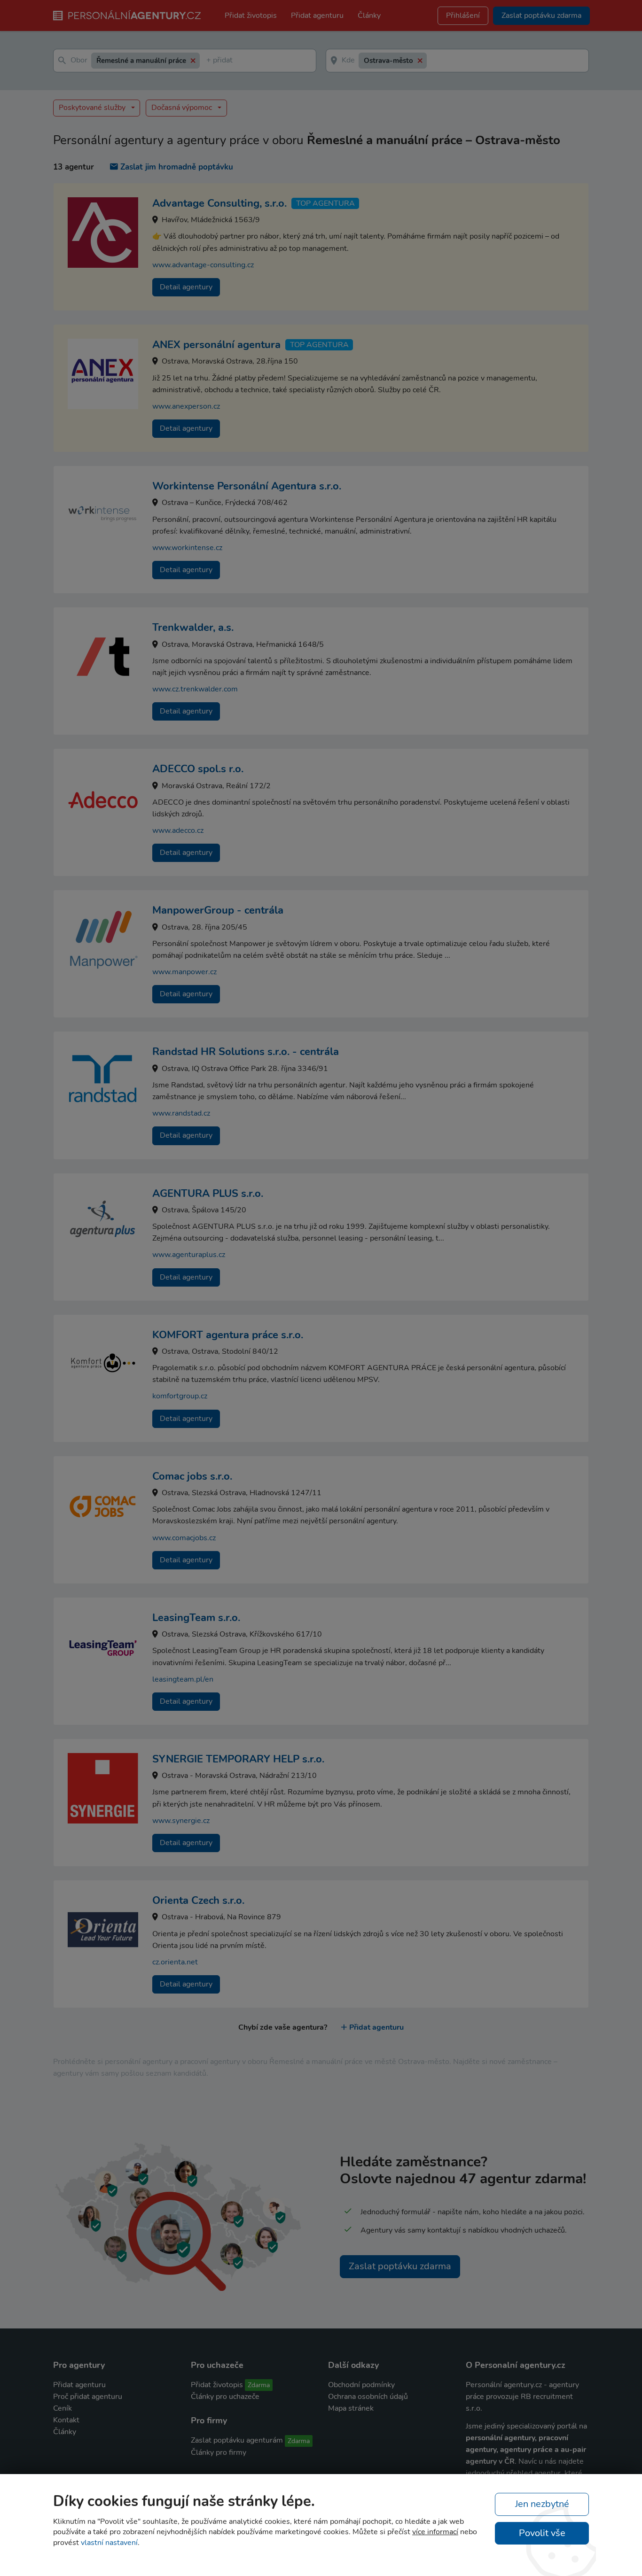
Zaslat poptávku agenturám (237, 2440)
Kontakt (66, 2420)
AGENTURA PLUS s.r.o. (208, 1194)
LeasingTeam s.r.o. (196, 1618)
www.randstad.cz (181, 1113)
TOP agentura (325, 203)
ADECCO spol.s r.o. (198, 769)
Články (369, 16)
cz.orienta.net (175, 1962)
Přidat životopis (251, 16)
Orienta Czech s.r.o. (198, 1901)
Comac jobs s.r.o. (192, 1476)
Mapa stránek (351, 2408)
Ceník (63, 2408)
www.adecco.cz (178, 830)
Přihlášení (463, 16)
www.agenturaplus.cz (189, 1255)
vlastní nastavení (109, 2543)
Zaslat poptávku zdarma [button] (541, 16)
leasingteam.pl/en (183, 1679)
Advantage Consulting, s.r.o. (219, 203)
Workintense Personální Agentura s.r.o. (247, 486)
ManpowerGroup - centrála (218, 910)
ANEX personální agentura (216, 345)
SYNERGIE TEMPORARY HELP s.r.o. (238, 1759)
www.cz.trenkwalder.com (195, 689)
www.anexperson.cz (186, 406)
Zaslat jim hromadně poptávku (177, 167)
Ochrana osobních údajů (368, 2397)
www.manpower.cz (184, 972)
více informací (435, 2532)
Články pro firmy (219, 2452)
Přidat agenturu (317, 16)
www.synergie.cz (181, 1821)
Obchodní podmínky (361, 2385)
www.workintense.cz (187, 548)
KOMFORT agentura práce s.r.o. (228, 1335)
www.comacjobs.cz (184, 1538)
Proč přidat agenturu (88, 2397)
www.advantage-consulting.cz (203, 265)
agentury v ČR (490, 2461)
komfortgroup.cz (180, 1396)
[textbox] (208, 61)
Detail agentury (186, 287)
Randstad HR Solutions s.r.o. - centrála (246, 1052)
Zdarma (259, 2385)
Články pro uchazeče (225, 2397)
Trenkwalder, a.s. (193, 628)
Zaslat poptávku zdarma (400, 2266)
